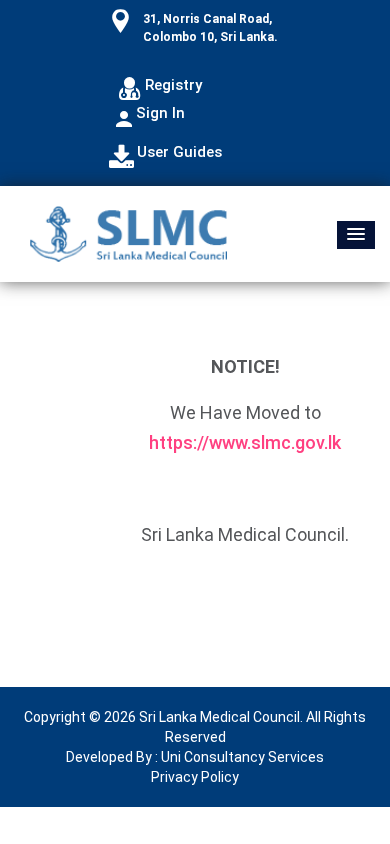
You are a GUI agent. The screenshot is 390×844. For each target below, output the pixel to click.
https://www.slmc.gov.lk (245, 442)
